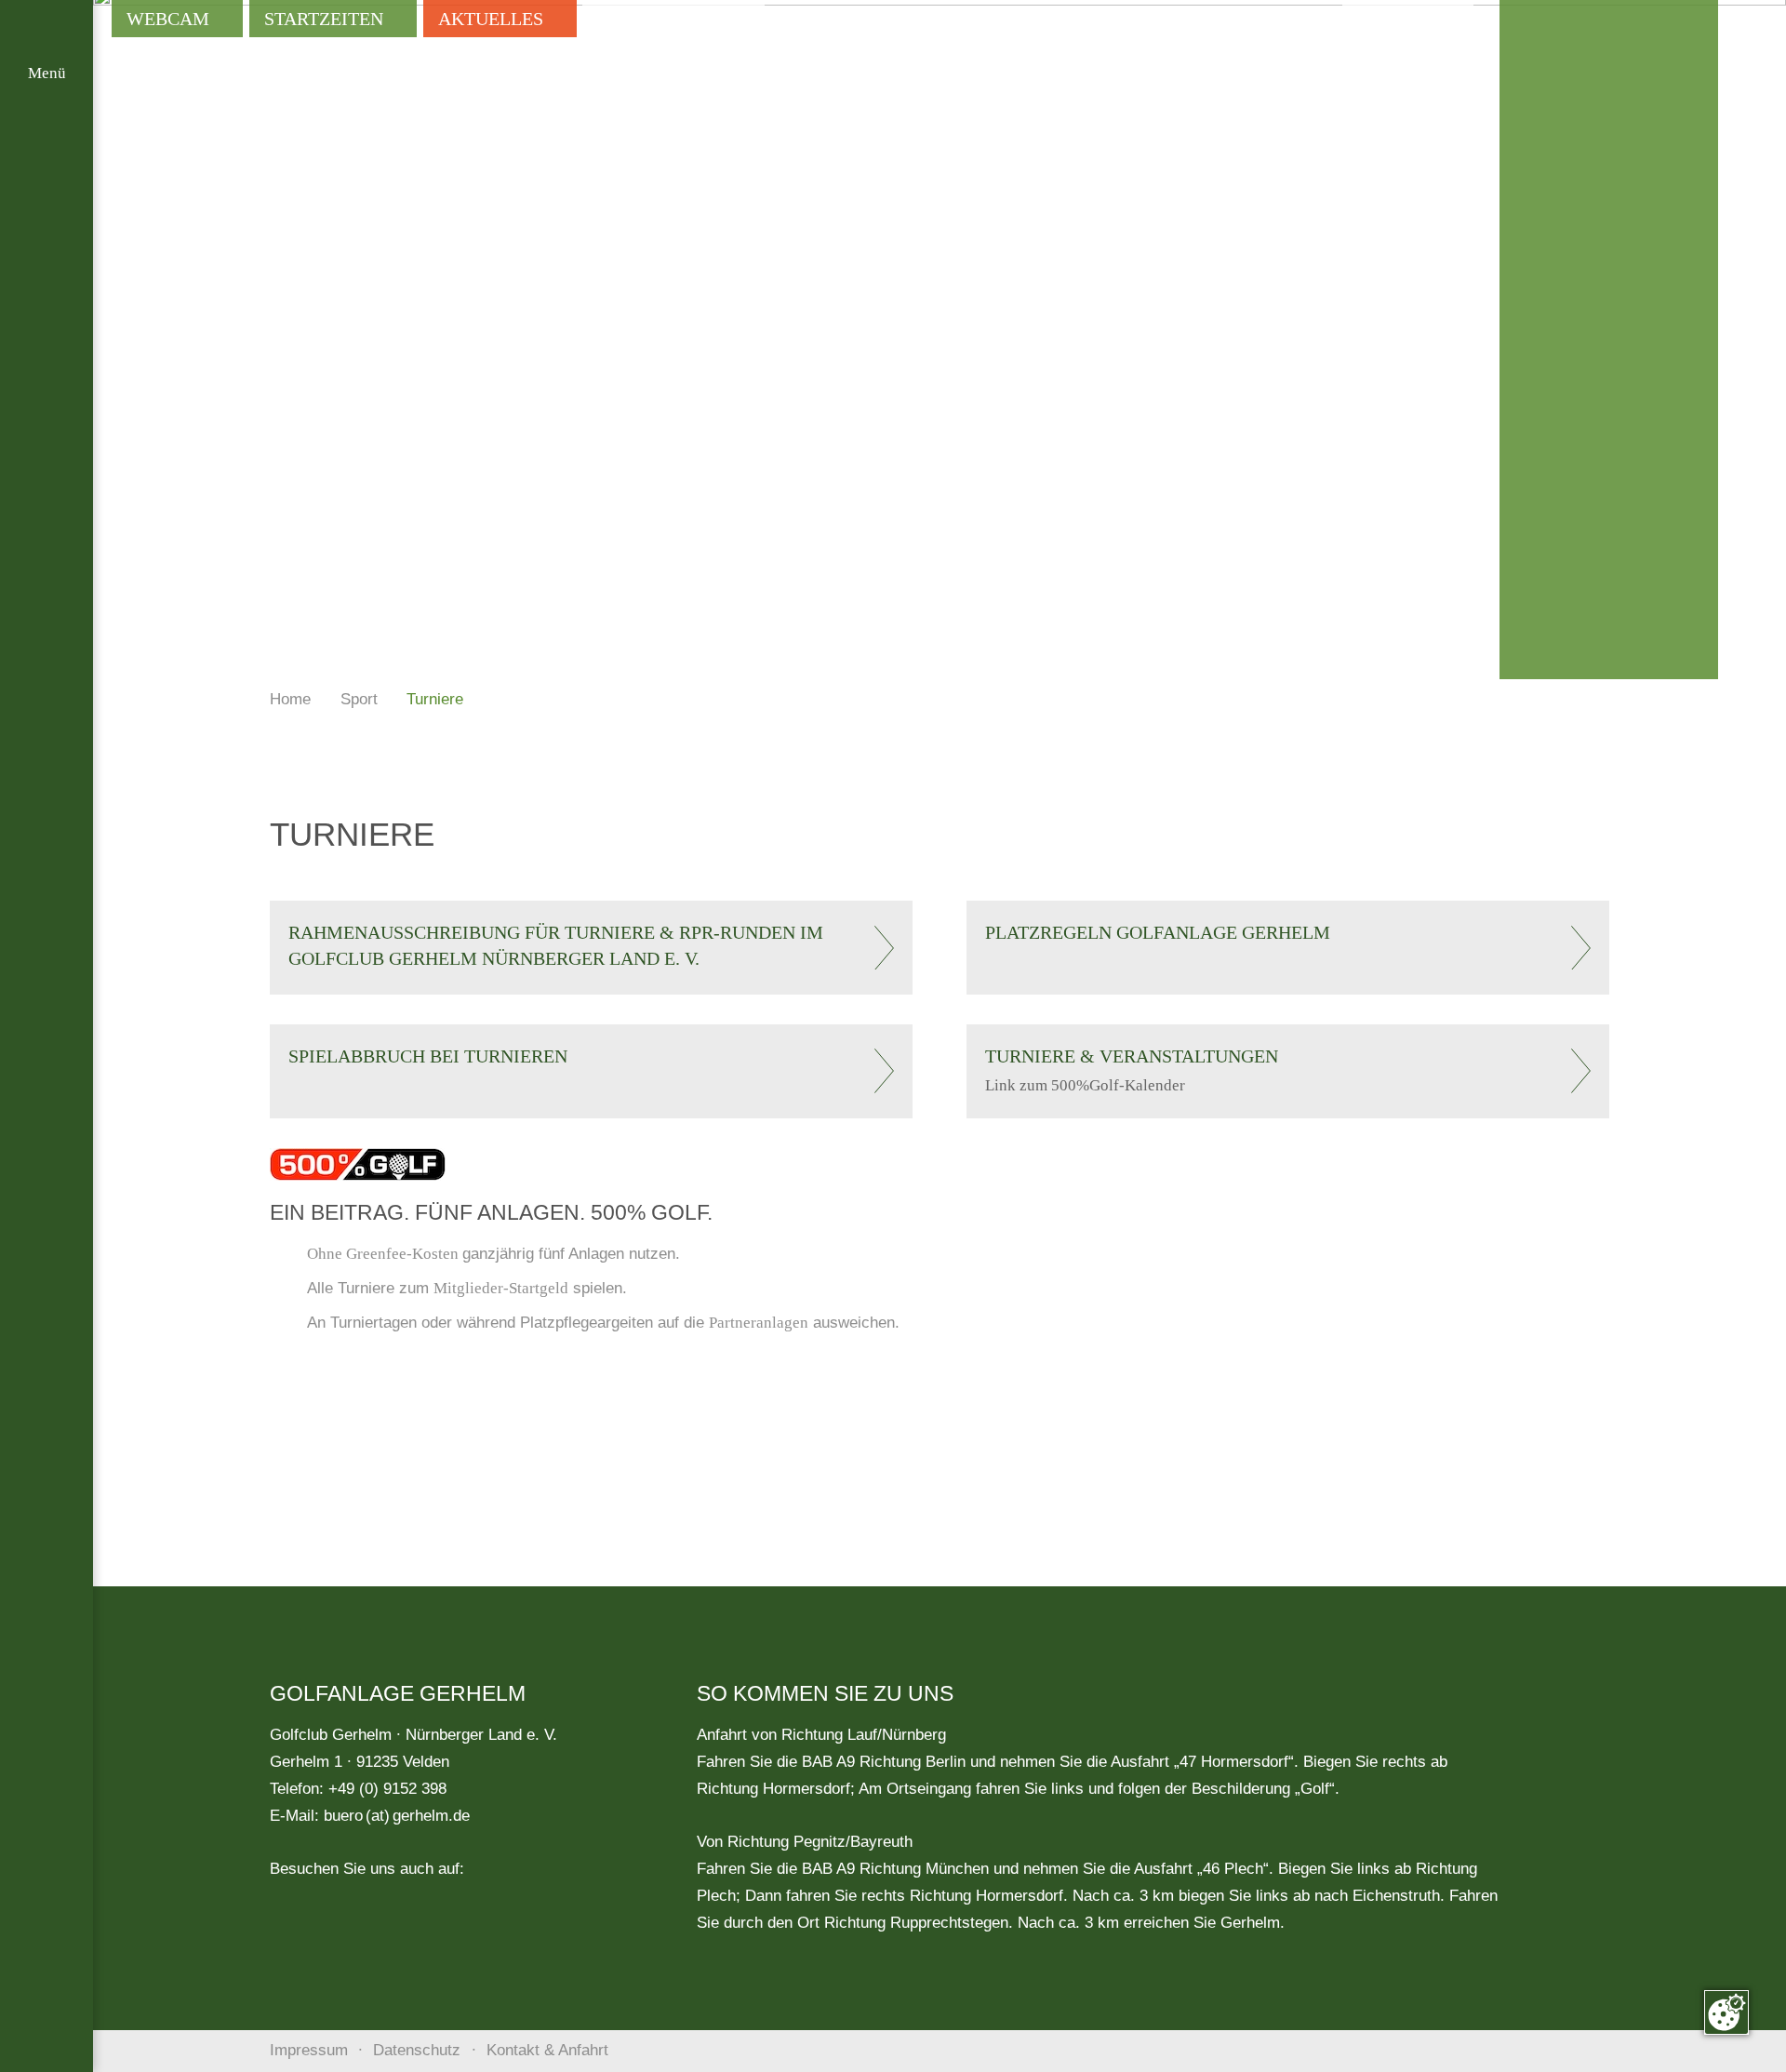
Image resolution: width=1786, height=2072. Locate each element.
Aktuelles (491, 19)
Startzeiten (324, 19)
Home (290, 699)
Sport (359, 699)
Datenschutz (417, 2050)
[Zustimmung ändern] (1726, 2012)
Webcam (168, 19)
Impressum (309, 2050)
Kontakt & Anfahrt (547, 2050)
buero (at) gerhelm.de (397, 1816)
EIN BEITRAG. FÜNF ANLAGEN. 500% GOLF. (491, 1212)
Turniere (435, 699)
